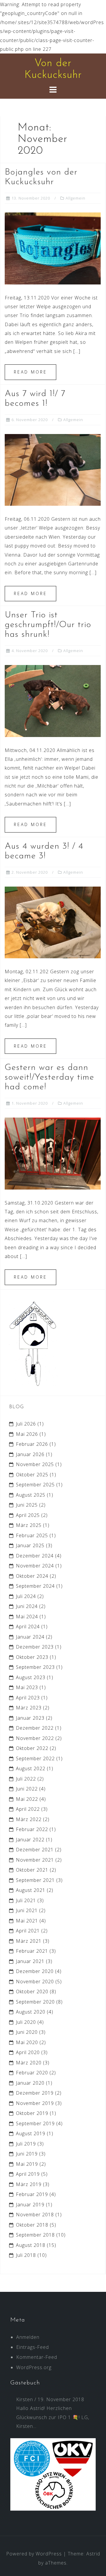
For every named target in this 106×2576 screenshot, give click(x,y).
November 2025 (35, 1464)
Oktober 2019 (32, 2113)
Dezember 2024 (35, 1556)
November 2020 (35, 1982)
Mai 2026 (27, 1434)
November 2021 (35, 1860)
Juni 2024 (27, 1606)
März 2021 (29, 1941)
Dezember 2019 (35, 2093)
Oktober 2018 (32, 2225)
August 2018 (31, 2245)
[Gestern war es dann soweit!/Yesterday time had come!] (53, 1153)
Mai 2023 (27, 1687)
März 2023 (29, 1708)
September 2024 (35, 1586)
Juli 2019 (26, 2144)
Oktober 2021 (32, 1870)
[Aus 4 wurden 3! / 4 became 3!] (53, 922)
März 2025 (29, 1525)
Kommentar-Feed (37, 2357)
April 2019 (28, 2174)
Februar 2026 (32, 1444)
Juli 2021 (26, 1900)
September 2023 (35, 1667)
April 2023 (28, 1698)
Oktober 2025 (32, 1475)
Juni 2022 (27, 1789)
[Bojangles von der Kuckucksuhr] (53, 248)
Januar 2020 (30, 2083)
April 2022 (28, 1809)
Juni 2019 (27, 2154)
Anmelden (28, 2337)
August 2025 (31, 1495)
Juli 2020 (26, 2022)
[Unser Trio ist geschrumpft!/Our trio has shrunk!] (53, 701)
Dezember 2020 (35, 1971)
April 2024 (28, 1627)
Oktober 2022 (32, 1748)
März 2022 (29, 1819)
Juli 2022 (26, 1779)
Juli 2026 (26, 1424)
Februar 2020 (32, 2073)
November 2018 (35, 2215)
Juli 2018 (26, 2255)
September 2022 (35, 1758)
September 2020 (35, 2002)
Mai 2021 (27, 1921)
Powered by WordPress (34, 2554)
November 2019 (35, 2103)
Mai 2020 (27, 2042)
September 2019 (35, 2123)
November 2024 (35, 1566)
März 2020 (29, 2063)
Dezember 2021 (35, 1850)
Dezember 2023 (35, 1647)
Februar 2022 (32, 1829)
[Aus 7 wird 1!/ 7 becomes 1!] (53, 469)
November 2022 (35, 1738)
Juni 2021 (27, 1910)
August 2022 (31, 1768)
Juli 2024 (26, 1596)
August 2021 (31, 1890)
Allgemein (76, 198)
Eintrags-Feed (33, 2347)
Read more (30, 372)
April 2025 (28, 1515)
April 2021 (28, 1931)
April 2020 (28, 2052)
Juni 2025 (27, 1505)
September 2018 (35, 2235)
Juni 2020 (27, 2032)
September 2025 (35, 1485)
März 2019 (29, 2184)
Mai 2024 (27, 1617)
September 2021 (35, 1880)
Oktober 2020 (32, 1992)
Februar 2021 (32, 1951)
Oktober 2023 (32, 1657)
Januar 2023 (30, 1718)
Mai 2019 (27, 2164)
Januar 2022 (30, 1840)
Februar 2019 (32, 2194)
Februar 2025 (32, 1535)
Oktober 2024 (32, 1576)
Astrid (93, 2554)
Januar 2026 (30, 1454)
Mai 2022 (27, 1799)
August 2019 (31, 2133)
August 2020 (31, 2012)
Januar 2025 (30, 1545)
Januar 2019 (30, 2205)
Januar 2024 (30, 1637)
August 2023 (31, 1677)
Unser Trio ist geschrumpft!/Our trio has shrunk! (48, 625)
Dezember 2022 (35, 1728)
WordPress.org (34, 2367)
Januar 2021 (30, 1961)
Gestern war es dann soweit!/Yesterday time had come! (49, 1077)
